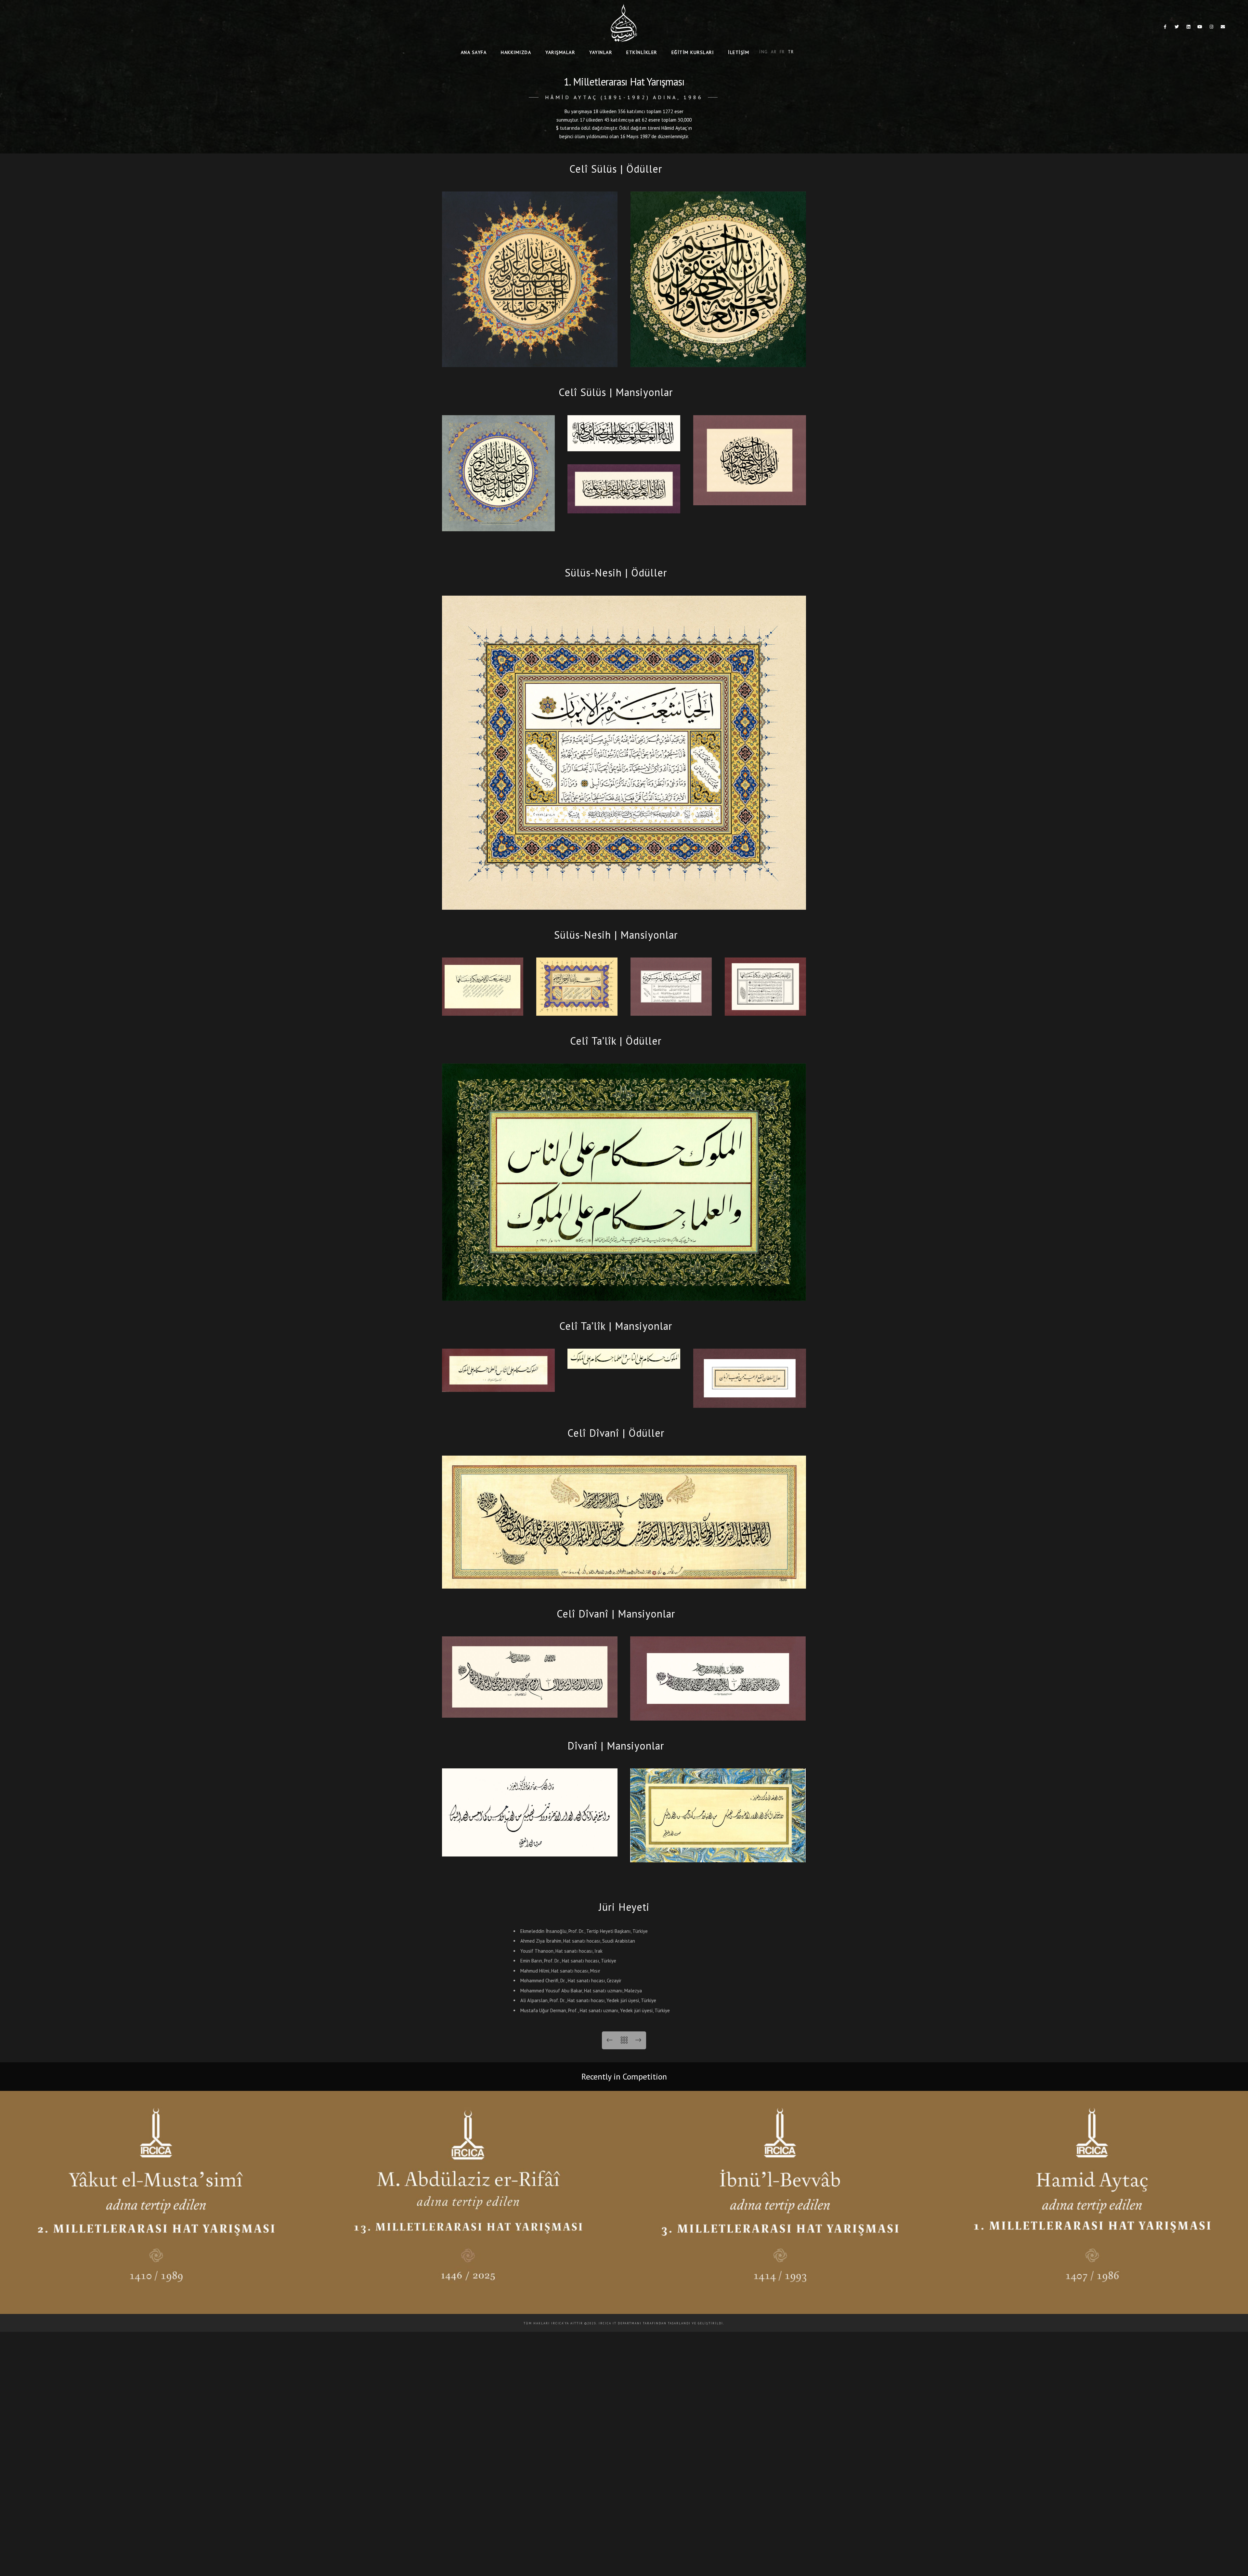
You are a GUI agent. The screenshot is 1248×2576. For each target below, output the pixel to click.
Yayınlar (601, 52)
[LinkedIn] (1189, 28)
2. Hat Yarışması (156, 2302)
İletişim (739, 52)
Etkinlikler (642, 52)
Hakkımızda (516, 52)
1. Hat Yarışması (1092, 2302)
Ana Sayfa (474, 52)
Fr (782, 52)
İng (764, 52)
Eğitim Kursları (693, 52)
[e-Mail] (1223, 28)
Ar (774, 52)
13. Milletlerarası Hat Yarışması (468, 2302)
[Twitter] (1177, 28)
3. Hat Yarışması (780, 2302)
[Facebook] (1165, 28)
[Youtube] (1200, 28)
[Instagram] (1212, 28)
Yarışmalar (560, 52)
